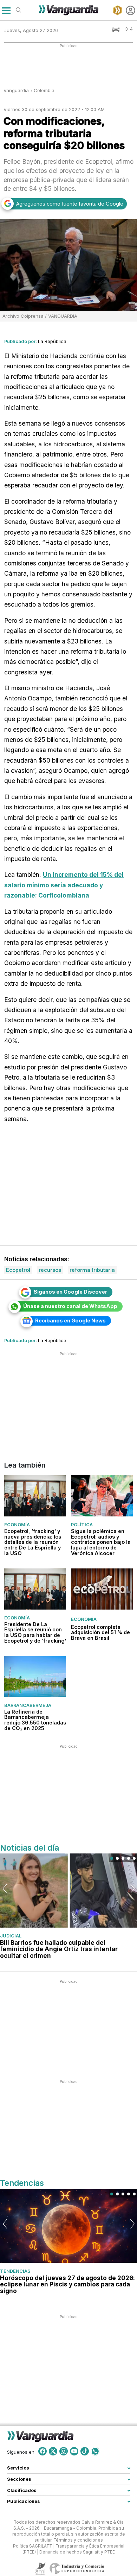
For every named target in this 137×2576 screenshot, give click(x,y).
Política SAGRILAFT (32, 2546)
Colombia (44, 90)
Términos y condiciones (78, 2540)
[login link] (131, 10)
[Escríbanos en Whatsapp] (95, 2451)
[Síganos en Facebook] (43, 2451)
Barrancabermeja (28, 1705)
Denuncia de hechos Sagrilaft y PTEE (77, 2552)
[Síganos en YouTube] (74, 2451)
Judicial (11, 1936)
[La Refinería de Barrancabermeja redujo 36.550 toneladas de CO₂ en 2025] (35, 1677)
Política (82, 1525)
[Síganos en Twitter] (53, 2451)
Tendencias (15, 2271)
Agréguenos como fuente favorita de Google (70, 204)
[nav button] (6, 10)
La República (52, 341)
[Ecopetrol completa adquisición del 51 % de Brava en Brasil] (102, 1589)
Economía (17, 1525)
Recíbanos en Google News (70, 1321)
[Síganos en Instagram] (64, 2451)
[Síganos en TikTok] (85, 2451)
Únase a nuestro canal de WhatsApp (70, 1306)
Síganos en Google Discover (70, 1292)
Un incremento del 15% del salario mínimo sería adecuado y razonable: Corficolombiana (64, 885)
